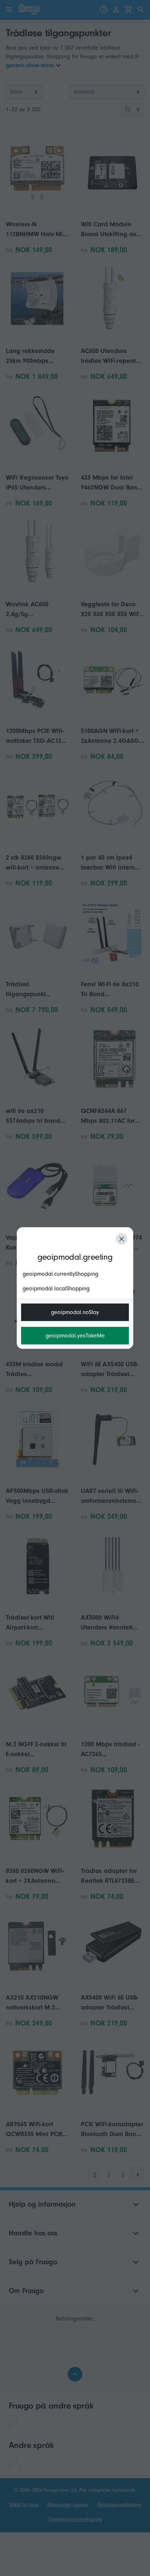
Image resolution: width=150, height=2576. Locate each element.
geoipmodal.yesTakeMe (75, 1336)
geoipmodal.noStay (75, 1312)
